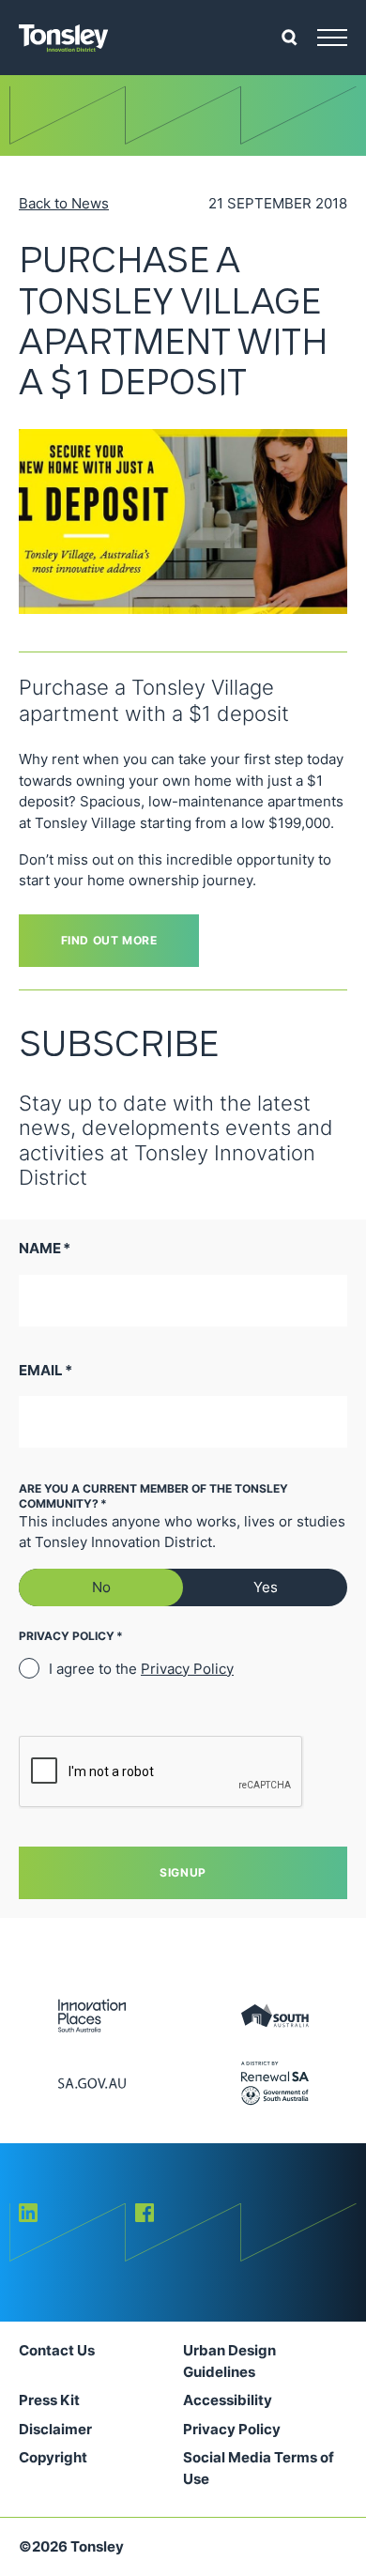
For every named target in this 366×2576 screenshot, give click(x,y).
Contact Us (57, 2350)
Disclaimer (55, 2429)
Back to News (64, 203)
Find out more (109, 940)
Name (45, 1248)
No (101, 1587)
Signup (183, 1872)
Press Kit (49, 2400)
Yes (266, 1587)
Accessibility (228, 2400)
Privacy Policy (187, 1669)
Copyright (53, 2457)
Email (46, 1370)
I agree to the (141, 1669)
